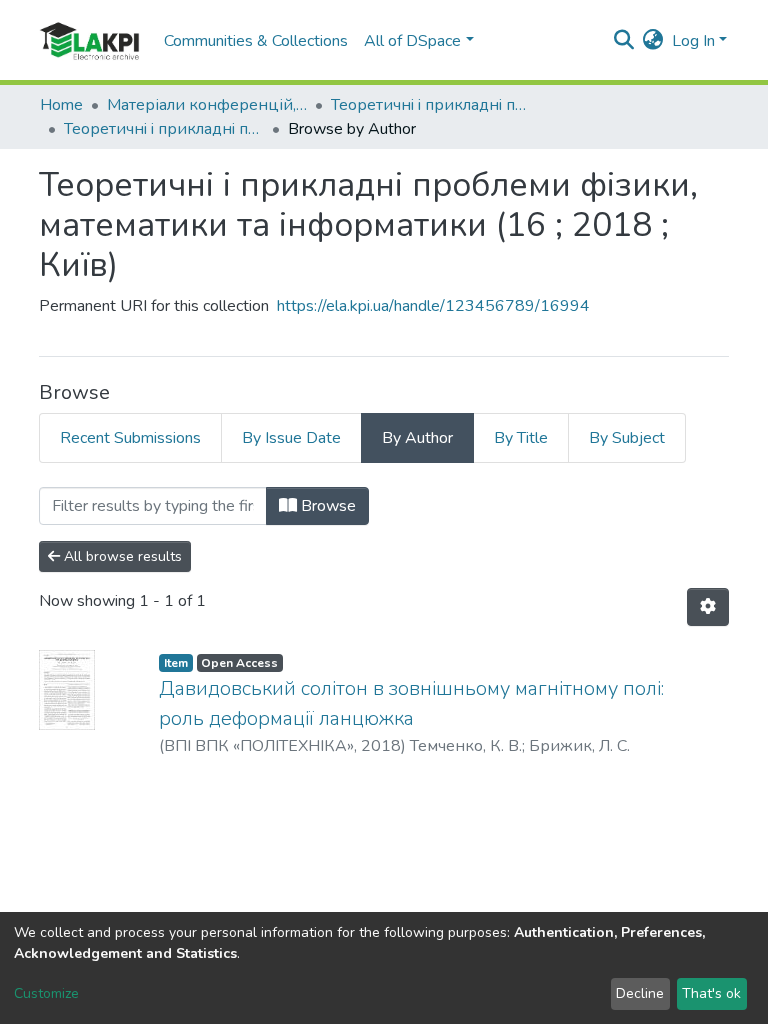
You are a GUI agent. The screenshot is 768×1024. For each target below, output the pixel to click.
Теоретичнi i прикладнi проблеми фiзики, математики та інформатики (431, 105)
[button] (653, 41)
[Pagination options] (708, 607)
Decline (640, 993)
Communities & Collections (256, 41)
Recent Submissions (130, 438)
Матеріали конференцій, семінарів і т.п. (207, 105)
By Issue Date (291, 438)
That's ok (711, 993)
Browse (326, 506)
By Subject (627, 438)
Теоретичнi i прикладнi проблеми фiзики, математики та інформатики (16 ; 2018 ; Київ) (164, 129)
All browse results (121, 556)
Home (61, 105)
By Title (521, 438)
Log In (693, 41)
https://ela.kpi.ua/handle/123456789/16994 (433, 306)
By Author (417, 438)
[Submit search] (624, 41)
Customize (46, 993)
